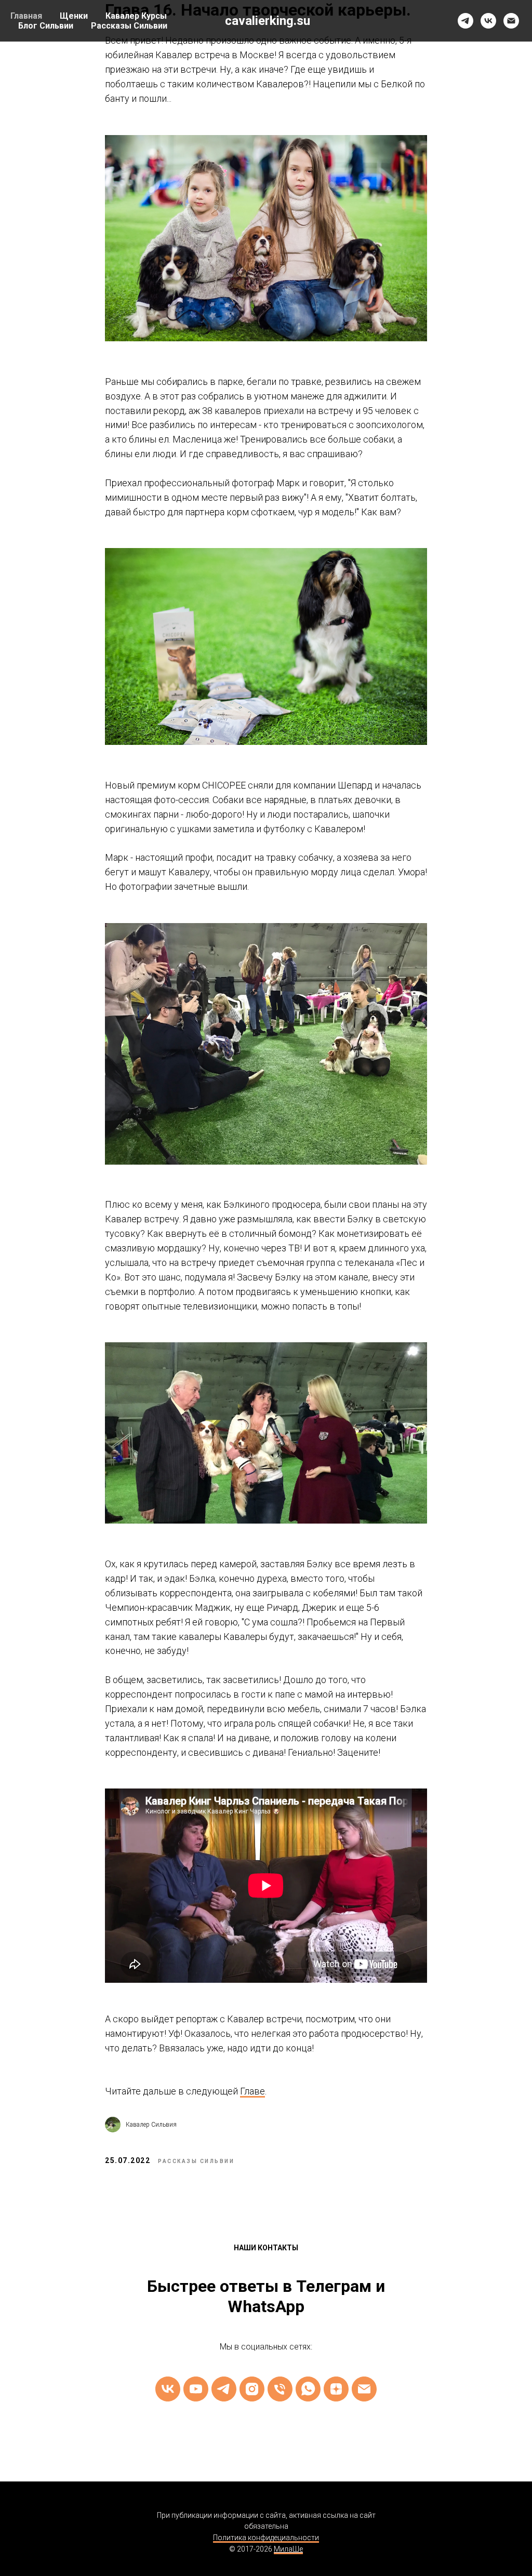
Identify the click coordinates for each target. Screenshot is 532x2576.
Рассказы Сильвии (129, 26)
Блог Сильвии (46, 26)
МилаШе (288, 2549)
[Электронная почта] (511, 21)
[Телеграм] (224, 2389)
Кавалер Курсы (136, 16)
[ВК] (168, 2389)
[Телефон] (280, 2389)
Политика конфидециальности (266, 2538)
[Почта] (364, 2389)
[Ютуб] (196, 2389)
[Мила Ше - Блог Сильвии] (336, 2389)
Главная (26, 16)
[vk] (488, 21)
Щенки (74, 16)
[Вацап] (308, 2389)
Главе (252, 2091)
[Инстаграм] (252, 2389)
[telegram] (465, 21)
